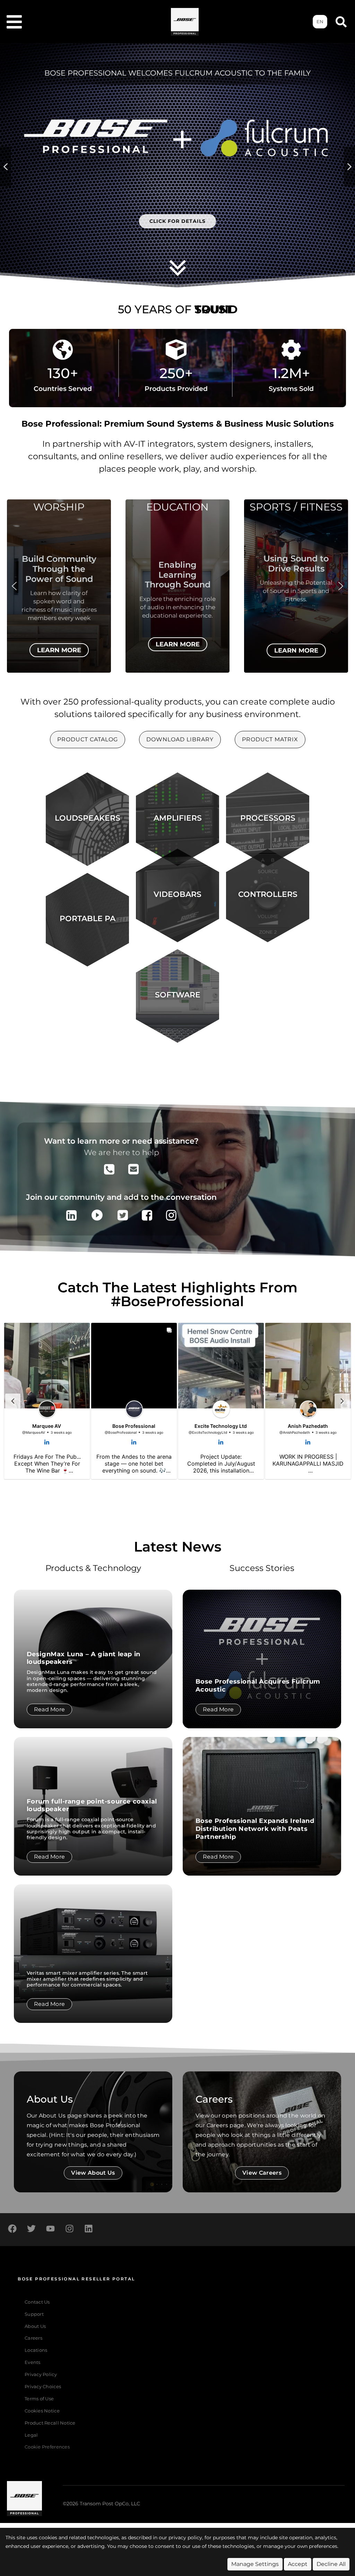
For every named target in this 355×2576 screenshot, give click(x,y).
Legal (31, 2435)
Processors (268, 818)
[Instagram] (69, 2229)
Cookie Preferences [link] (47, 2447)
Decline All (331, 2564)
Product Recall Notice (50, 2423)
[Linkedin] (88, 2229)
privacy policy (185, 2538)
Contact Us (37, 2302)
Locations (36, 2350)
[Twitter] (31, 2229)
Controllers (268, 894)
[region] (177, 592)
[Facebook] (12, 2229)
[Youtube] (50, 2229)
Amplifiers (178, 818)
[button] (6, 167)
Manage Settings (255, 2564)
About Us (35, 2326)
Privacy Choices (43, 2387)
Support (34, 2314)
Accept (298, 2564)
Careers (33, 2338)
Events (33, 2362)
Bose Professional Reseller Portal (76, 2279)
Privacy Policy (41, 2374)
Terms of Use (39, 2399)
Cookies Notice (42, 2411)
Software (178, 995)
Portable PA (88, 918)
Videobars (177, 894)
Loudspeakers (88, 818)
